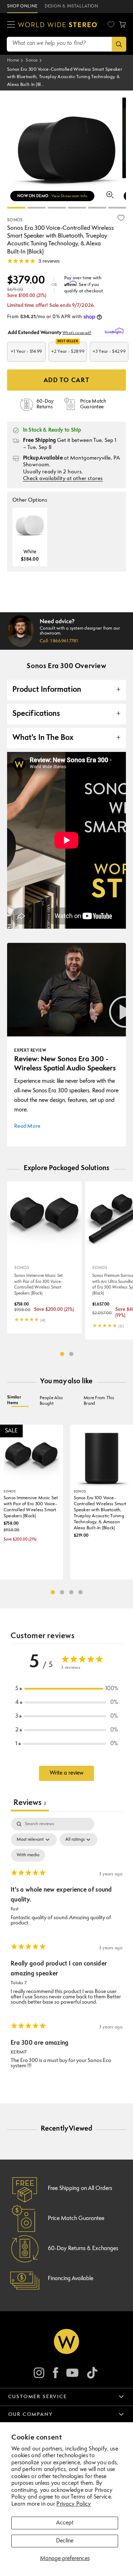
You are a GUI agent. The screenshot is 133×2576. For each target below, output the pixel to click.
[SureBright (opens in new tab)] (115, 331)
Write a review (66, 1773)
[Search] (119, 44)
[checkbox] (28, 1855)
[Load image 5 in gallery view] (117, 208)
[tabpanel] (66, 1946)
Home (13, 60)
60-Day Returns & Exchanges (83, 2249)
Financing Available (71, 2279)
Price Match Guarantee (76, 2219)
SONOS (15, 220)
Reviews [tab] (30, 1803)
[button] (11, 25)
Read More (27, 1126)
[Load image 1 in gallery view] (16, 208)
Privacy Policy (74, 2504)
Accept (65, 2523)
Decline (65, 2541)
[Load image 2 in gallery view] (57, 208)
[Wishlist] (111, 24)
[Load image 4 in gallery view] (97, 208)
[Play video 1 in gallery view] (37, 208)
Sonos (32, 60)
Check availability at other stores (63, 479)
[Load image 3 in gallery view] (77, 208)
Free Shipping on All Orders (80, 2189)
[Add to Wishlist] (121, 218)
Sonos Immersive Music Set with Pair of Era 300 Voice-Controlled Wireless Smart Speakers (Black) (38, 1285)
